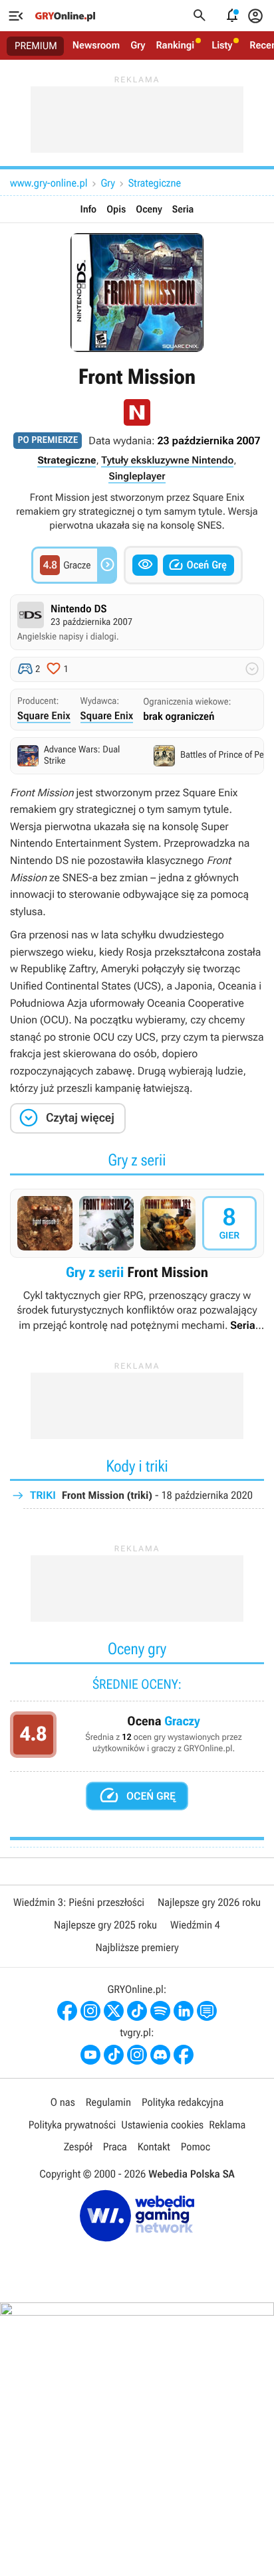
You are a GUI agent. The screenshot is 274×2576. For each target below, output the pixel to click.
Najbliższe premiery (137, 1947)
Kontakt (154, 2147)
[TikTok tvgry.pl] (114, 2055)
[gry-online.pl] (65, 16)
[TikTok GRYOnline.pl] (137, 2011)
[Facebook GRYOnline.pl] (67, 2011)
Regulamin (108, 2102)
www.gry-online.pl (49, 183)
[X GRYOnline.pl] (114, 2011)
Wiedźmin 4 (195, 1925)
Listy (222, 45)
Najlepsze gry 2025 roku (105, 1925)
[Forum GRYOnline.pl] (207, 2011)
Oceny (149, 209)
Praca (115, 2147)
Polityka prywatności (72, 2125)
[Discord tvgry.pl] (160, 2055)
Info (89, 209)
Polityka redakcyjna (183, 2102)
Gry (138, 45)
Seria (183, 209)
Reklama (227, 2125)
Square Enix (44, 716)
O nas (63, 2102)
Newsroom (96, 45)
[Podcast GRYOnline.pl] (160, 2011)
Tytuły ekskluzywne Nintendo (167, 460)
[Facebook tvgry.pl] (184, 2055)
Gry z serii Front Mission (137, 1261)
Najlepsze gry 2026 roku (209, 1902)
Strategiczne (155, 183)
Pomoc (196, 2147)
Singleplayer (137, 476)
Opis (116, 209)
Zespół (78, 2147)
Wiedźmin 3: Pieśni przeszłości (79, 1902)
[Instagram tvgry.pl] (137, 2055)
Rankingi (175, 45)
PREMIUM (36, 46)
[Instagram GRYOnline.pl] (90, 2011)
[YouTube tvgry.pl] (90, 2055)
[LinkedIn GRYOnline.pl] (184, 2011)
